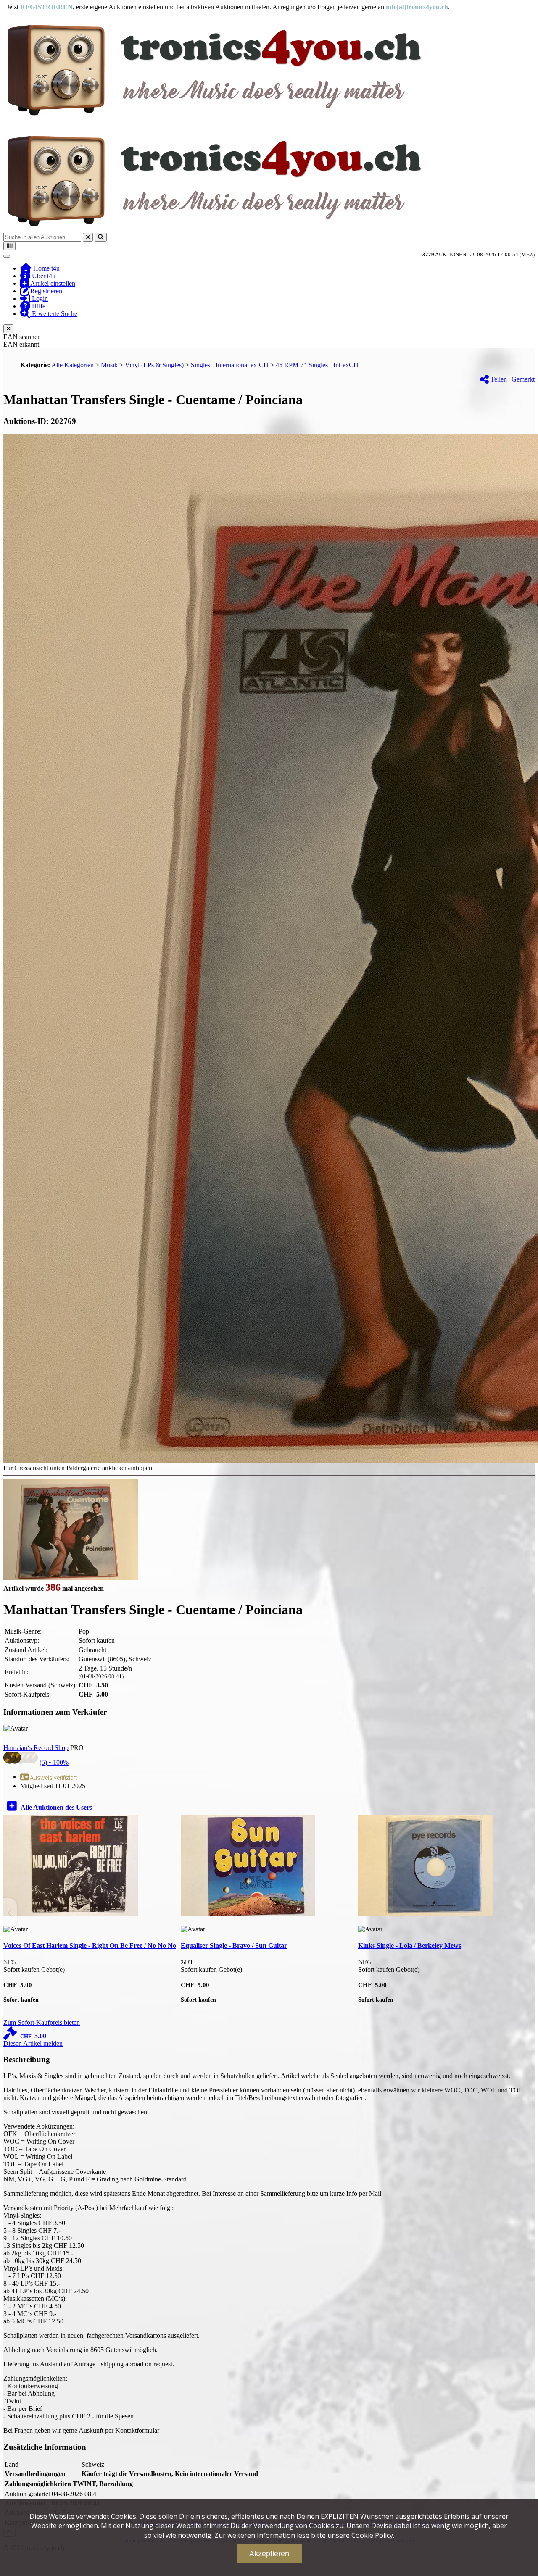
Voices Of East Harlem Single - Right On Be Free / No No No (90, 1946)
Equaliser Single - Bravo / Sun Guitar (234, 1946)
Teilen (498, 379)
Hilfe (38, 306)
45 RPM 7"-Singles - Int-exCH (317, 365)
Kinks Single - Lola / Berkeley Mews (410, 1946)
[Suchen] (101, 237)
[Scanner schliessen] (8, 329)
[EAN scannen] (9, 246)
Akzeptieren (269, 2554)
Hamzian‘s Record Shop (36, 1748)
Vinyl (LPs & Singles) (154, 365)
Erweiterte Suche (54, 314)
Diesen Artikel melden (33, 2043)
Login (39, 299)
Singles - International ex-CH (230, 365)
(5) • (54, 1762)
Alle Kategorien (73, 365)
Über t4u (43, 276)
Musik (109, 365)
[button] (528, 1913)
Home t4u (46, 268)
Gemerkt (523, 379)
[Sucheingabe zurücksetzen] (88, 237)
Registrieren (46, 291)
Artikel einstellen (52, 283)
